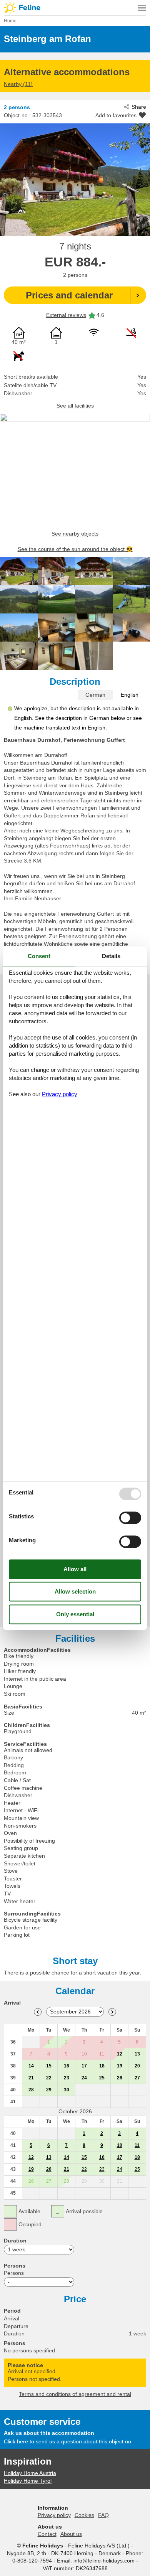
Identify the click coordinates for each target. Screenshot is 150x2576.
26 (120, 2078)
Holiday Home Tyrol (28, 2481)
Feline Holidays (75, 8)
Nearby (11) (18, 84)
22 (49, 2078)
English (130, 695)
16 (67, 2066)
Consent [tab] (39, 956)
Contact (47, 2534)
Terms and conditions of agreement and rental (75, 2394)
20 (137, 2066)
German (95, 695)
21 (31, 2078)
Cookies (84, 2515)
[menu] (142, 8)
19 (120, 2066)
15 (49, 2066)
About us (71, 2534)
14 (31, 2066)
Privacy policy (54, 2515)
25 (102, 2078)
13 (137, 2054)
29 (49, 2090)
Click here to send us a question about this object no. (68, 2441)
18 (102, 2066)
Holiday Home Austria (30, 2473)
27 (137, 2078)
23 (67, 2078)
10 (120, 2145)
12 (120, 2054)
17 (84, 2066)
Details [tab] (111, 956)
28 (31, 2090)
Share (139, 107)
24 (84, 2078)
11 (137, 2145)
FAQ (103, 2515)
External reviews (66, 315)
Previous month (38, 2012)
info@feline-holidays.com (104, 2561)
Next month (112, 2012)
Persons (14, 2273)
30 (67, 2090)
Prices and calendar (69, 295)
